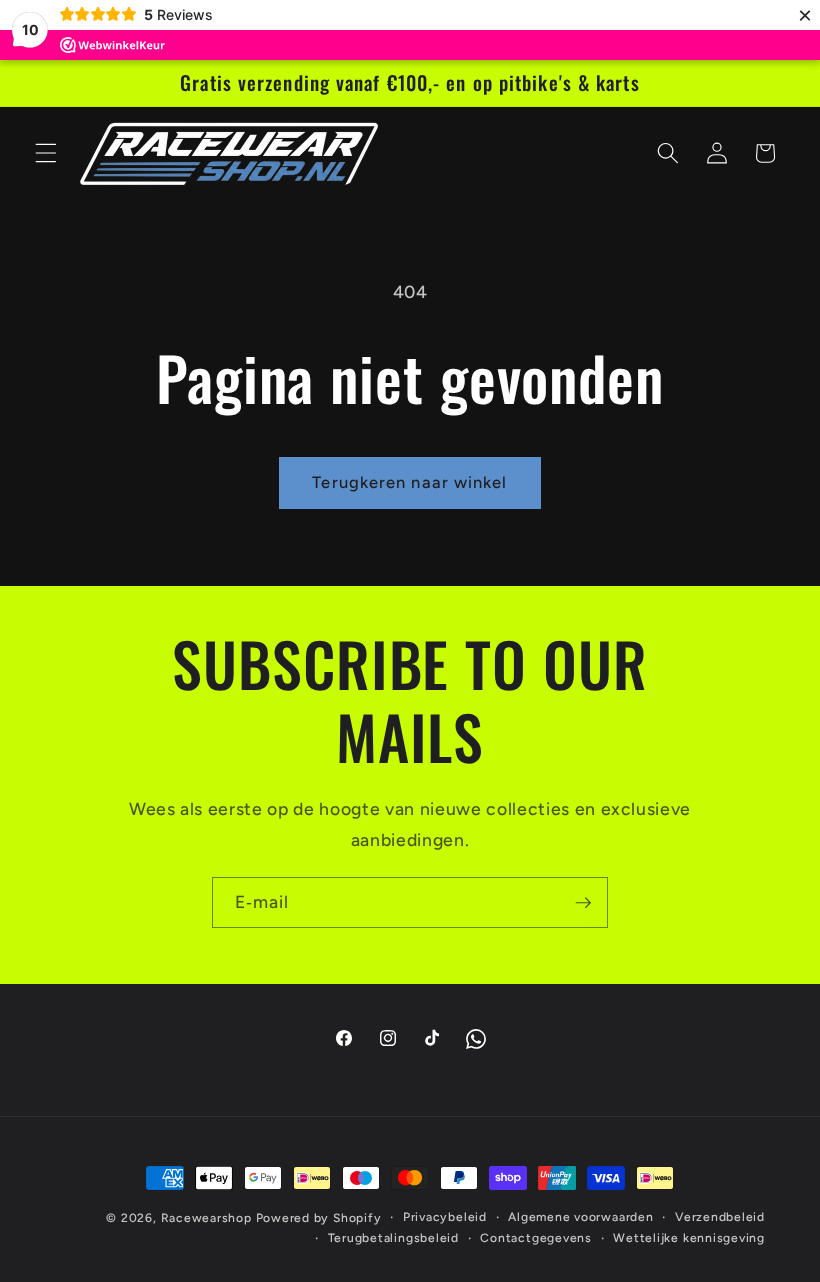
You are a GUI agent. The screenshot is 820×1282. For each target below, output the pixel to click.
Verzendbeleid (720, 1217)
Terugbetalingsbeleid (393, 1238)
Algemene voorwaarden (580, 1217)
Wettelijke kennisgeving (689, 1238)
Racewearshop (206, 1218)
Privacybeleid (445, 1217)
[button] (46, 153)
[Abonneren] (583, 903)
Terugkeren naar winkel (409, 482)
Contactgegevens (536, 1238)
